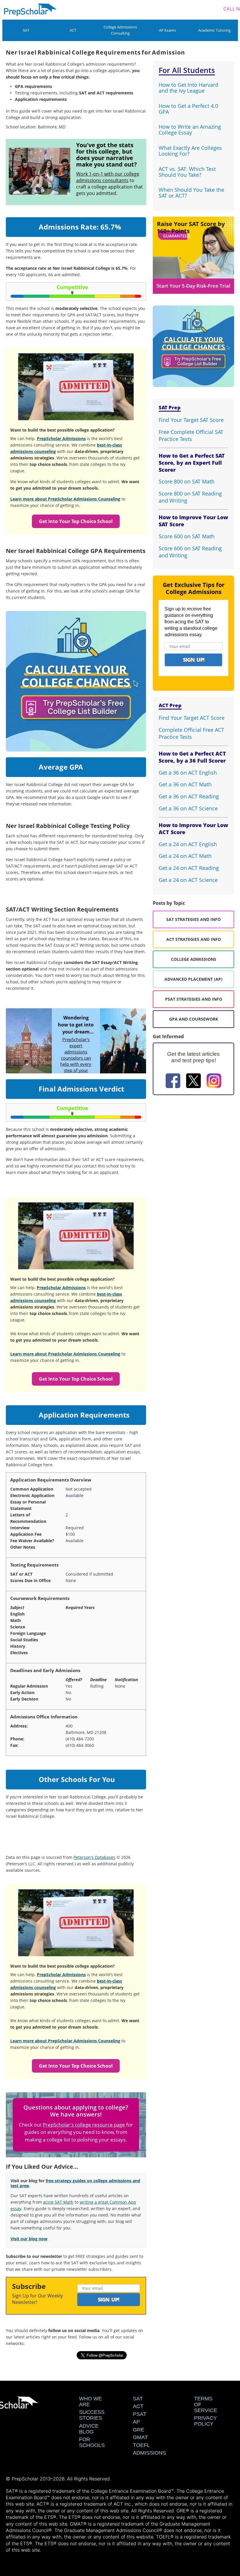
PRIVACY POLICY (205, 2421)
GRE (139, 2430)
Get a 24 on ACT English (188, 844)
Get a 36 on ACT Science (188, 808)
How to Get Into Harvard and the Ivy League (188, 88)
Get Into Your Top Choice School (76, 521)
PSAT (140, 2414)
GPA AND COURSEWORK (194, 1019)
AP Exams (167, 30)
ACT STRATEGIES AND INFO (194, 939)
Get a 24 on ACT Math (185, 856)
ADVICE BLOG (89, 2429)
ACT (73, 30)
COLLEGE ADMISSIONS (194, 959)
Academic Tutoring (214, 30)
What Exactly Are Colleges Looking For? (190, 151)
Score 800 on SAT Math (187, 481)
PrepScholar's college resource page (84, 2125)
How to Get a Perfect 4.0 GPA (188, 109)
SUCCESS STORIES (92, 2415)
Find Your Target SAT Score (191, 420)
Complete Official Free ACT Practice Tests (191, 733)
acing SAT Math (58, 2202)
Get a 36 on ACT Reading (189, 796)
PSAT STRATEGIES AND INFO (194, 999)
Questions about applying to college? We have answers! (76, 2111)
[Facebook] (173, 1082)
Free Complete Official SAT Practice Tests (191, 435)
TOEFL (141, 2445)
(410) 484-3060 (80, 1745)
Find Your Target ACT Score (192, 718)
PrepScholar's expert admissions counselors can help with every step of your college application (76, 1061)
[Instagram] (214, 1082)
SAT (26, 30)
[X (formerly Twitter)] (193, 1082)
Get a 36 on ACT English (188, 773)
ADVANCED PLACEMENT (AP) (193, 979)
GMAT (140, 2437)
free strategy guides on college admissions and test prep (75, 2183)
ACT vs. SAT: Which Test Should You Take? (187, 172)
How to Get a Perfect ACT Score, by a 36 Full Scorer (192, 757)
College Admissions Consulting (120, 30)
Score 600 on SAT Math (187, 536)
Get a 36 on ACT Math (185, 784)
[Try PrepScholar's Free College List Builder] (76, 674)
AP (136, 2422)
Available (74, 1495)
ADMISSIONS (149, 2453)
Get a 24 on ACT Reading (189, 868)
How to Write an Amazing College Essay (190, 130)
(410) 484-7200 (80, 1739)
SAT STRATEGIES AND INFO (193, 919)
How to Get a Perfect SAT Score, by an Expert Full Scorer (192, 463)
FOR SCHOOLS (92, 2442)
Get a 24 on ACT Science (188, 880)
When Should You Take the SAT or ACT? (191, 193)
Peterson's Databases (94, 1857)
